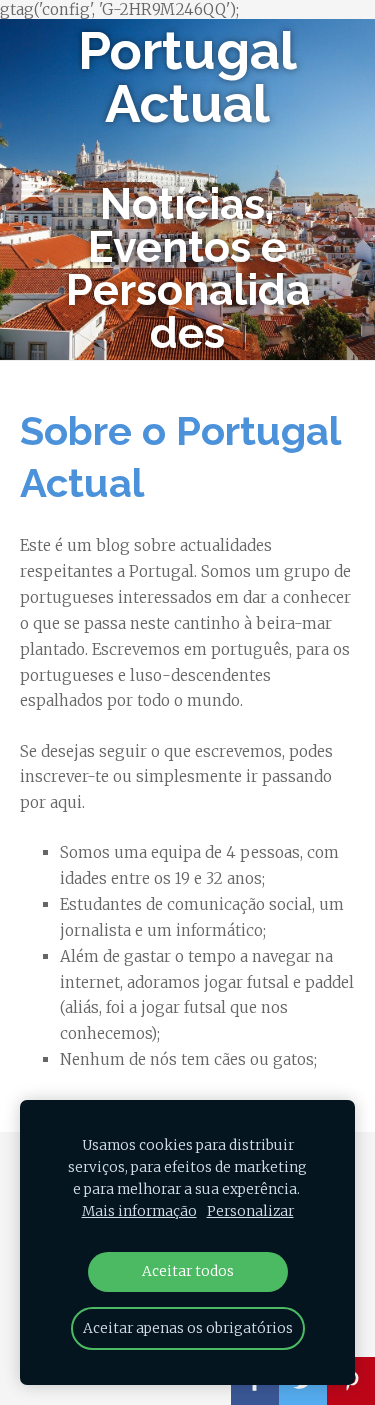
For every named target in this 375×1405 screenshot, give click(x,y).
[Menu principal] (32, 189)
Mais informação (139, 1211)
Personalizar (250, 1211)
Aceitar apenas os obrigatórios (188, 1328)
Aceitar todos (188, 1271)
